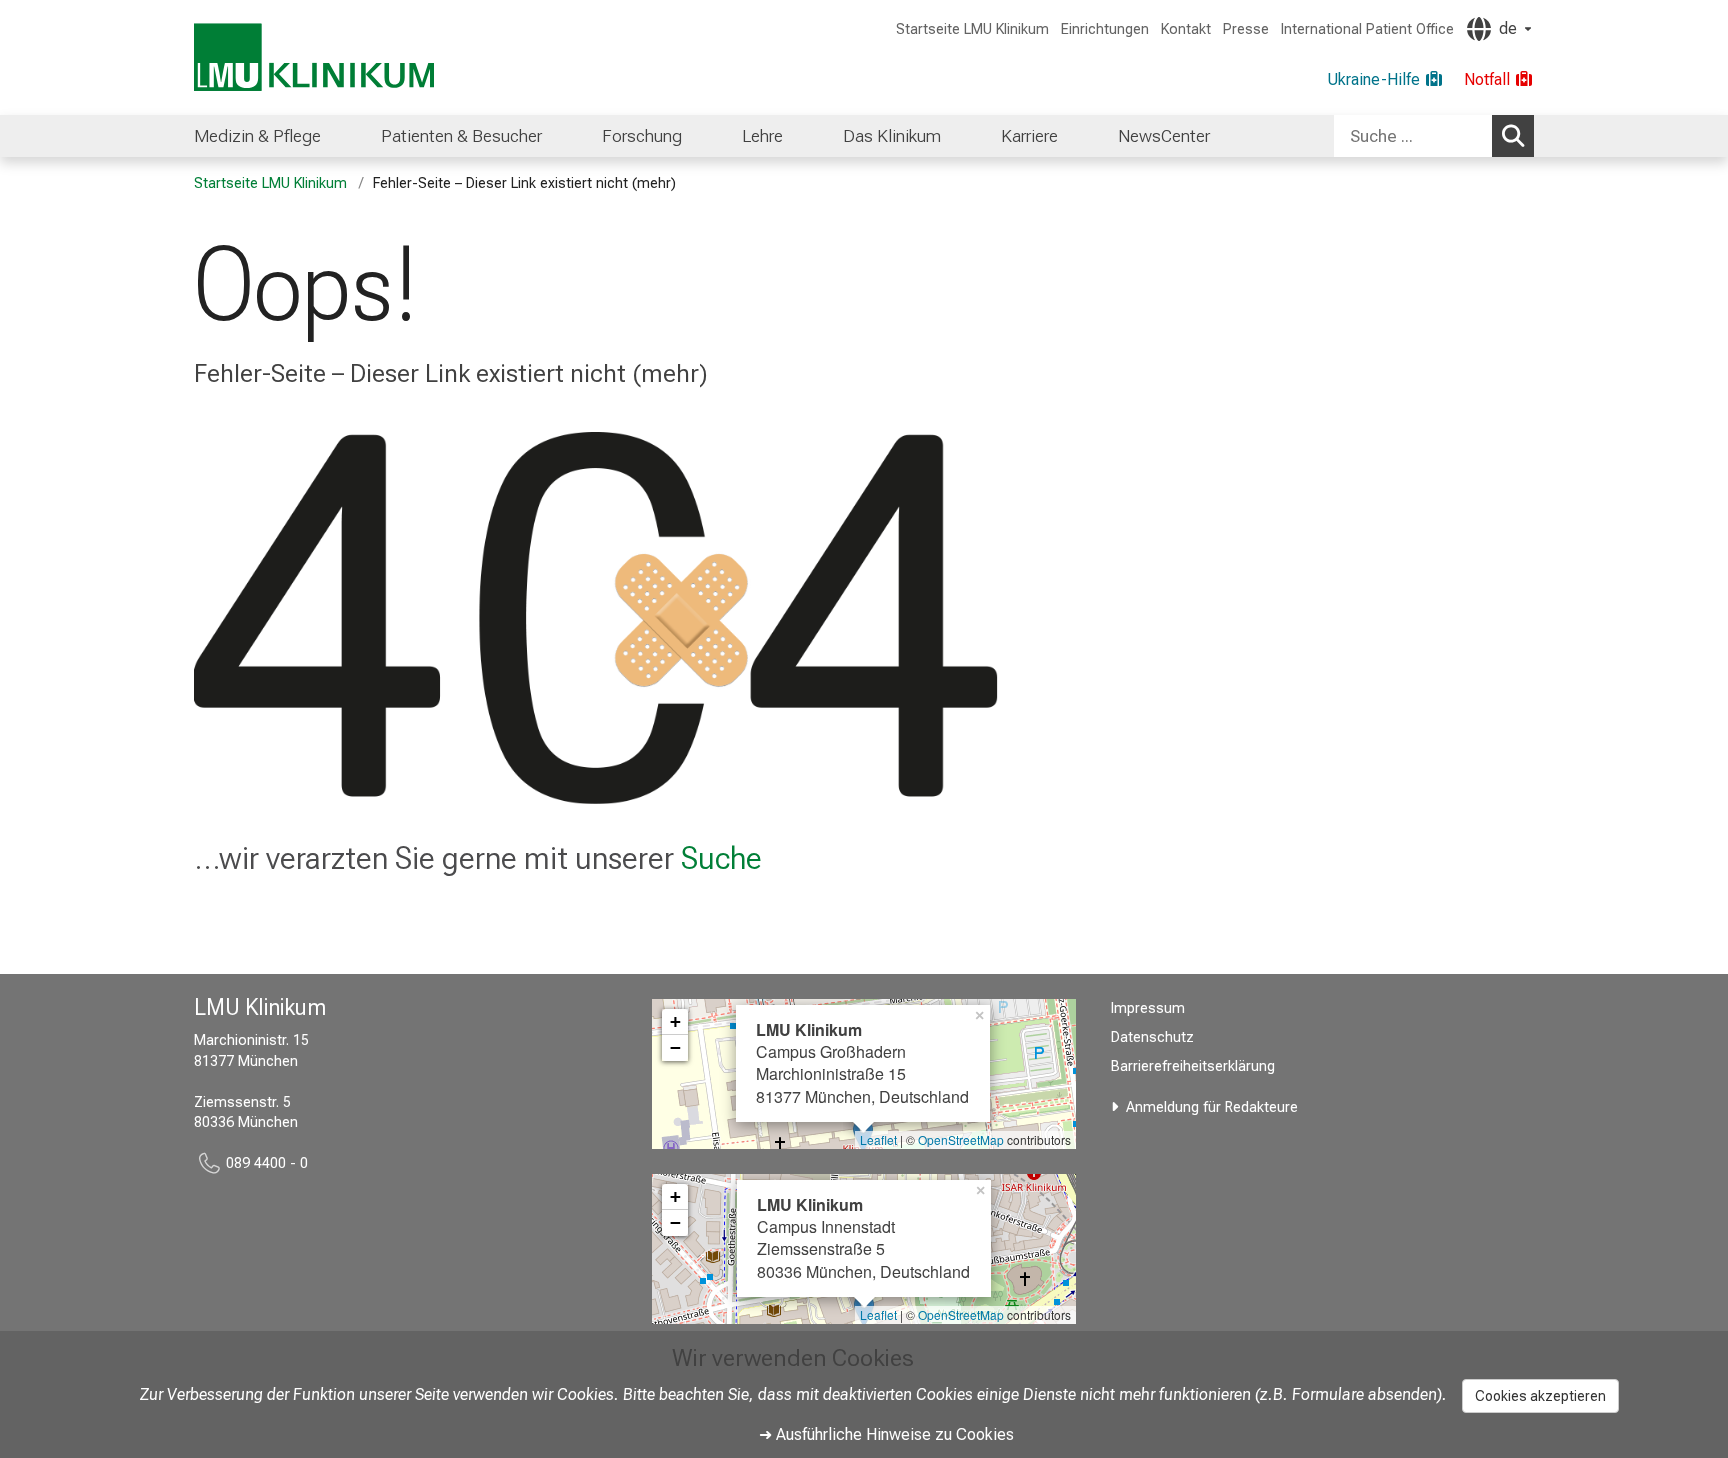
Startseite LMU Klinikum (972, 29)
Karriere (1029, 136)
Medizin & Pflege (257, 136)
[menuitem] (257, 136)
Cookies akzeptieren (1540, 1396)
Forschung (642, 136)
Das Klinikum (892, 136)
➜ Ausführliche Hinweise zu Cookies (886, 1434)
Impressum (1148, 1008)
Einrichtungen (1105, 29)
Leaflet (878, 1139)
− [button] (675, 1047)
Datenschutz (1152, 1037)
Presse (1246, 29)
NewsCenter (1164, 136)
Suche (721, 858)
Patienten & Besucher (461, 136)
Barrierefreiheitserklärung (1193, 1066)
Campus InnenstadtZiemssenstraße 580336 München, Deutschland (863, 1238)
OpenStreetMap (961, 1139)
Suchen (1513, 136)
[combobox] (1434, 136)
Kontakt (1186, 29)
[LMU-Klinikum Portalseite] (314, 57)
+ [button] (675, 1021)
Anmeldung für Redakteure (1212, 1107)
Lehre (762, 136)
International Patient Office (1367, 29)
